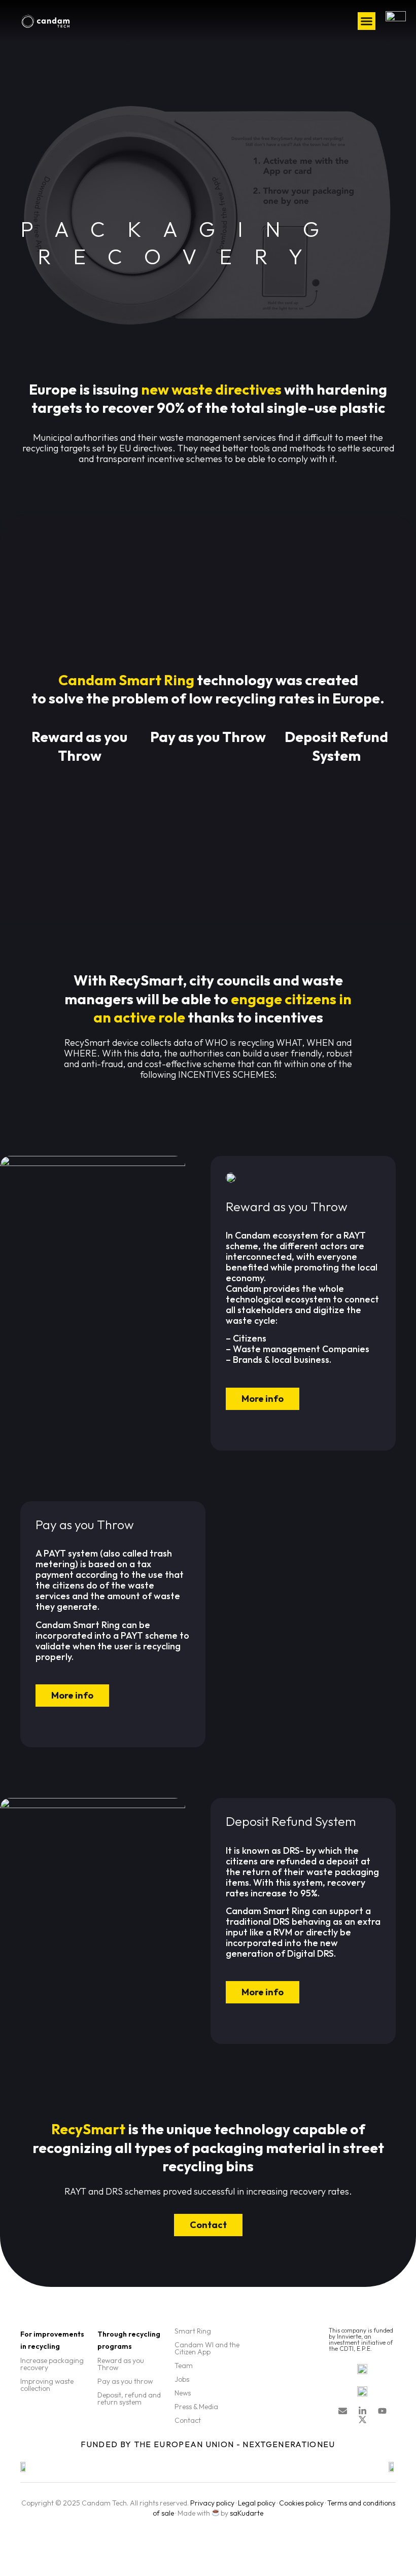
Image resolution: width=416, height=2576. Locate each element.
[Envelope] (343, 2411)
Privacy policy (212, 2503)
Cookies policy (301, 2503)
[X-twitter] (362, 2420)
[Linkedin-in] (362, 2411)
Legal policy (257, 2503)
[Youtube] (382, 2411)
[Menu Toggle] (367, 21)
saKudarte (247, 2513)
